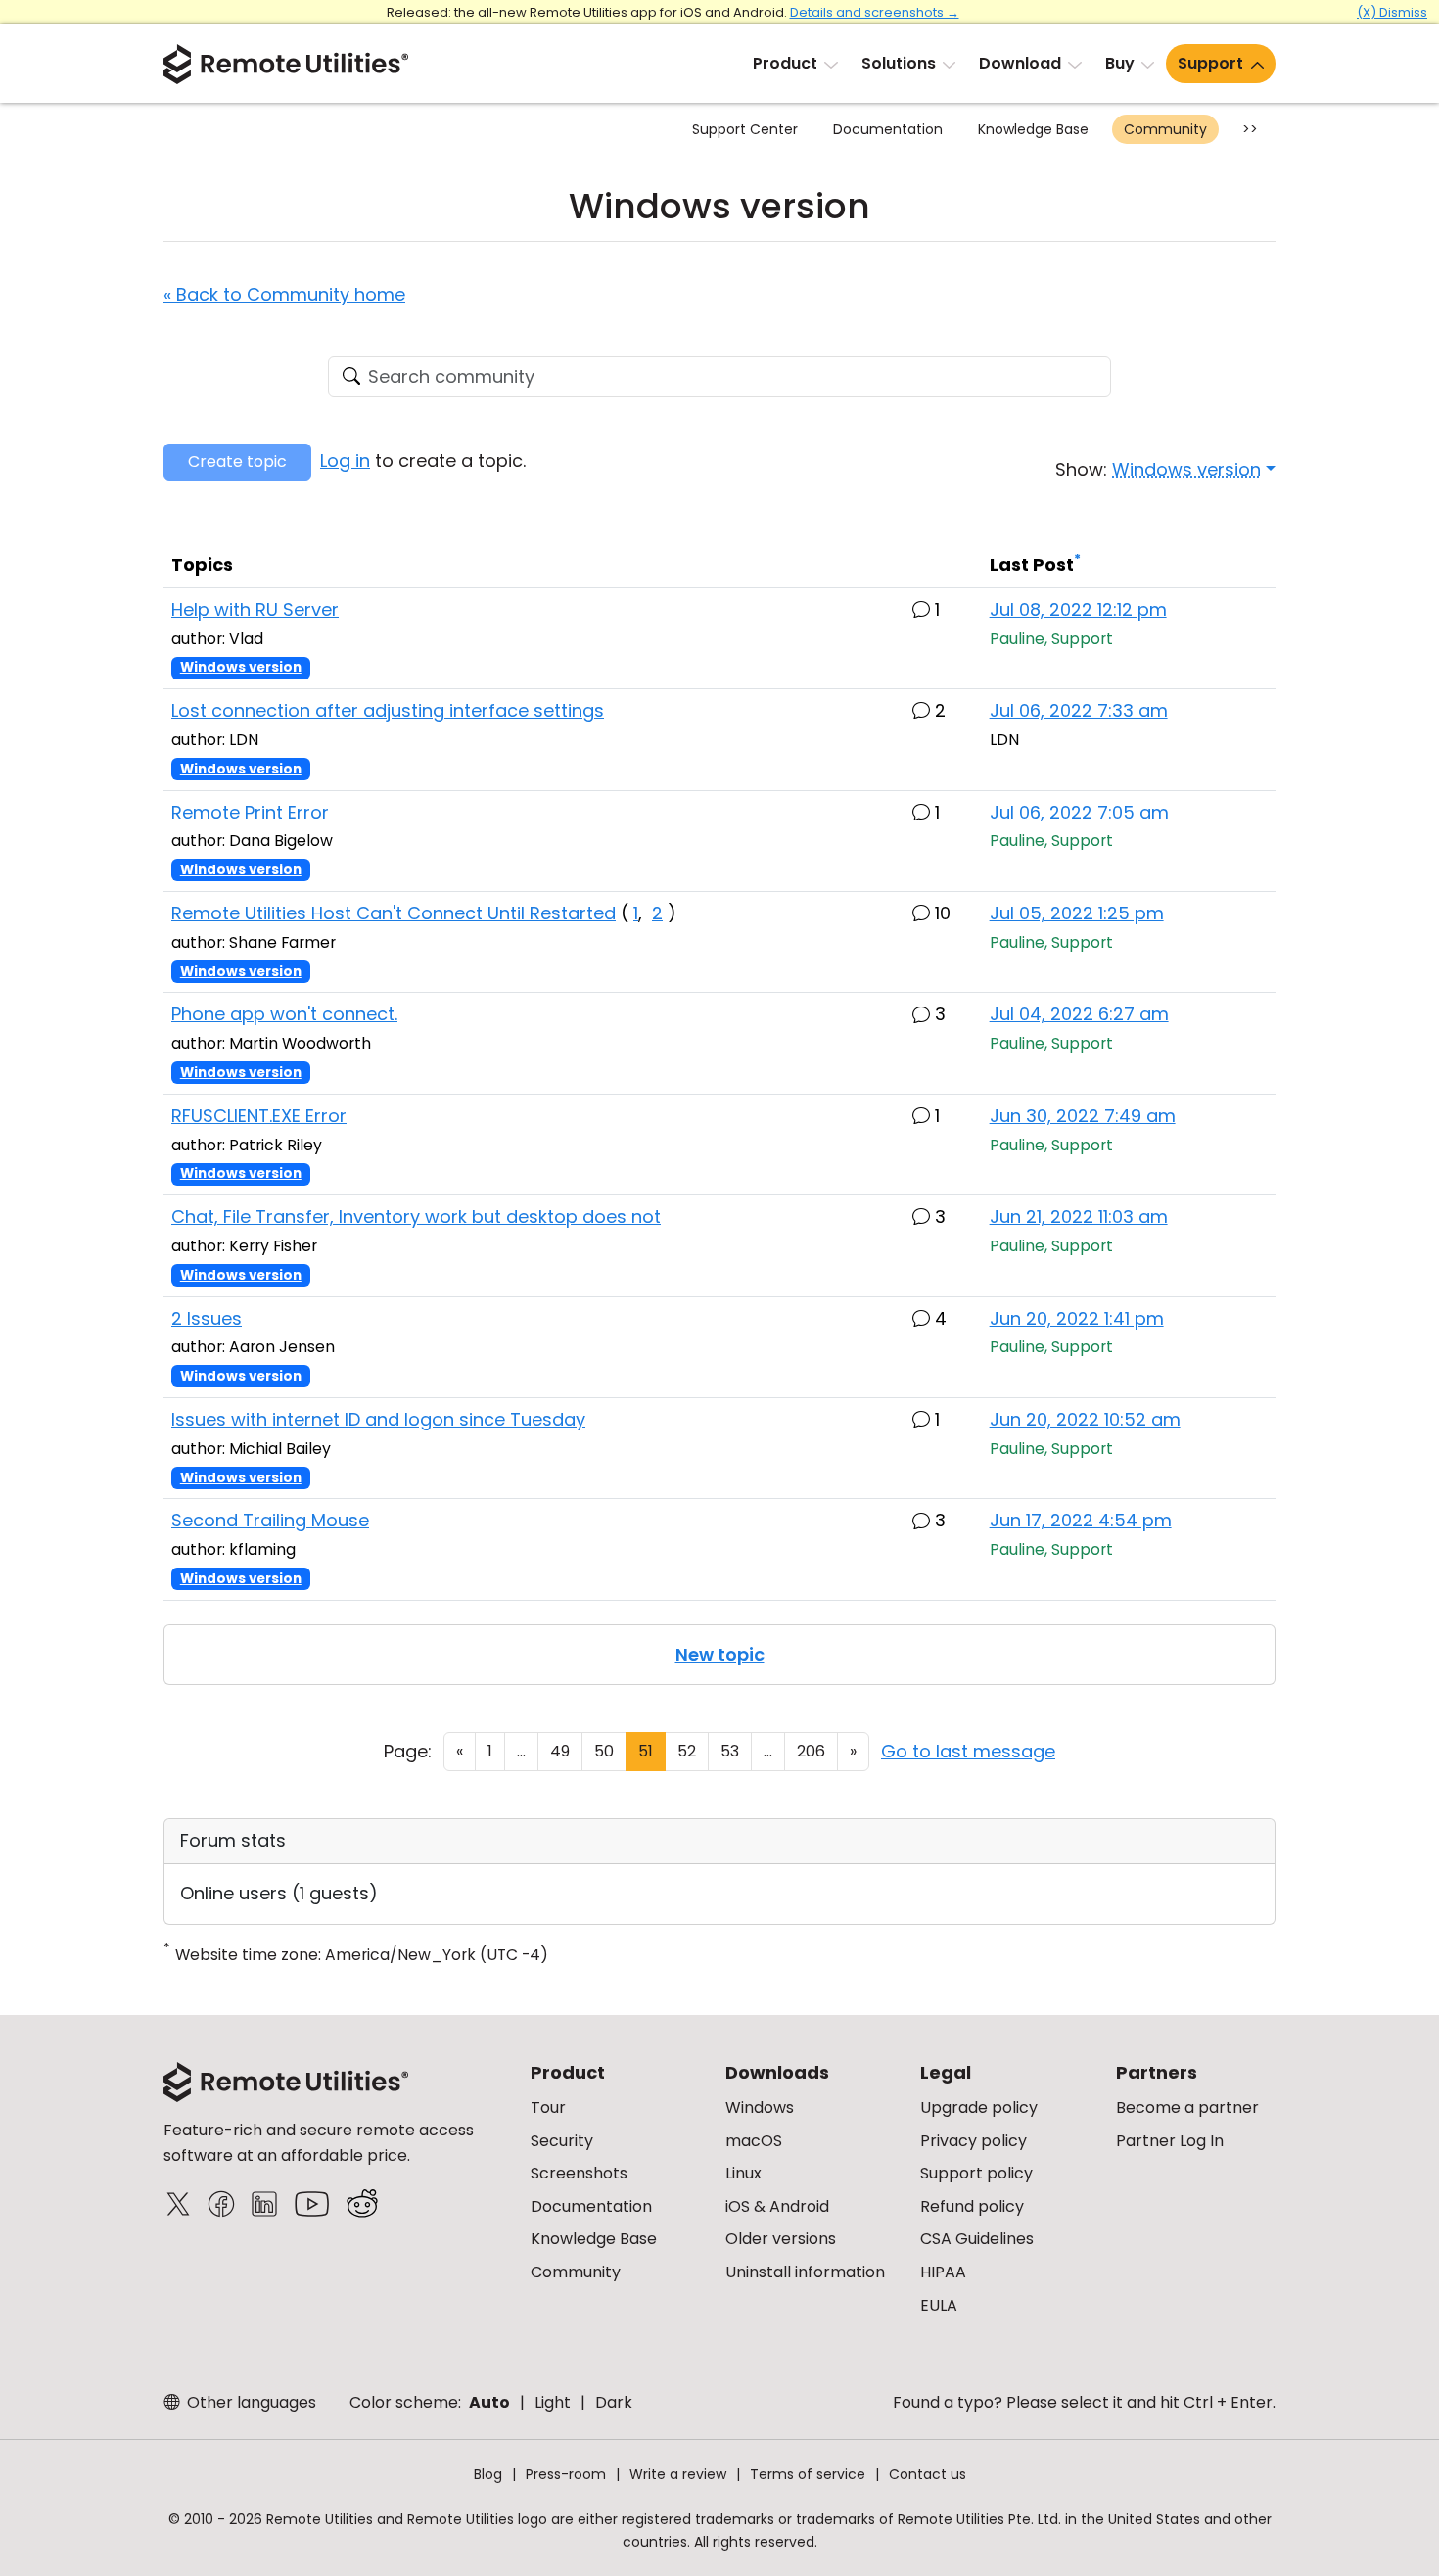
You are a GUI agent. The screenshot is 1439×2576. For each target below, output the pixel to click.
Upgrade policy (979, 2108)
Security (562, 2141)
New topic (720, 1654)
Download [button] (1020, 63)
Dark (614, 2402)
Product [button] (785, 63)
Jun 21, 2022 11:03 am (1079, 1217)
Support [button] (1210, 63)
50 (604, 1751)
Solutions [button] (899, 63)
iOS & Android (777, 2206)
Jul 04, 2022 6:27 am (1079, 1014)
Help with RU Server (255, 609)
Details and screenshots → (875, 12)
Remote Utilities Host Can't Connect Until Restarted (394, 913)
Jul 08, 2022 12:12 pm (1078, 609)
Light (553, 2402)
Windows (760, 2108)
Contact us (928, 2474)
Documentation (888, 129)
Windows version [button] (1186, 469)
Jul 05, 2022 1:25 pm (1077, 913)
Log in (345, 461)
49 (560, 1751)
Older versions (781, 2239)
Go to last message (968, 1751)
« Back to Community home (284, 294)
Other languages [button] (250, 2402)
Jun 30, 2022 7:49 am (1083, 1116)
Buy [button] (1120, 63)
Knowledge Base (1033, 129)
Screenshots (579, 2173)
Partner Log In (1170, 2141)
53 (730, 1751)
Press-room (566, 2474)
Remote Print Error (250, 812)
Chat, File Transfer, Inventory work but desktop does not (416, 1217)
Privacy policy (974, 2141)
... (521, 1751)
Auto (489, 2402)
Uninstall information (805, 2272)
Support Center (745, 129)
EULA (939, 2305)
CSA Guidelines (977, 2239)
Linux (743, 2173)
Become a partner (1187, 2108)
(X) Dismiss (1392, 12)
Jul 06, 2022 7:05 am (1079, 812)
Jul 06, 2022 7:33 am (1079, 710)
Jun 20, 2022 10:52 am (1085, 1419)
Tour (548, 2108)
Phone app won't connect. (284, 1014)
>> (1250, 129)
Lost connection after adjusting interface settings (388, 710)
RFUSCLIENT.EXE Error (259, 1116)
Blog (488, 2474)
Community (1165, 129)
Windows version (241, 667)
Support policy (976, 2173)
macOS (754, 2141)
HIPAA (943, 2272)
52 (687, 1751)
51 (646, 1751)
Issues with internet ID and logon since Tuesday (378, 1419)
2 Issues (207, 1318)
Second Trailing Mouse (270, 1520)
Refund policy (972, 2206)
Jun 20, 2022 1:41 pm (1077, 1318)
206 (811, 1751)
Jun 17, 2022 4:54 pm (1081, 1520)
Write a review (678, 2474)
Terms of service (808, 2474)
